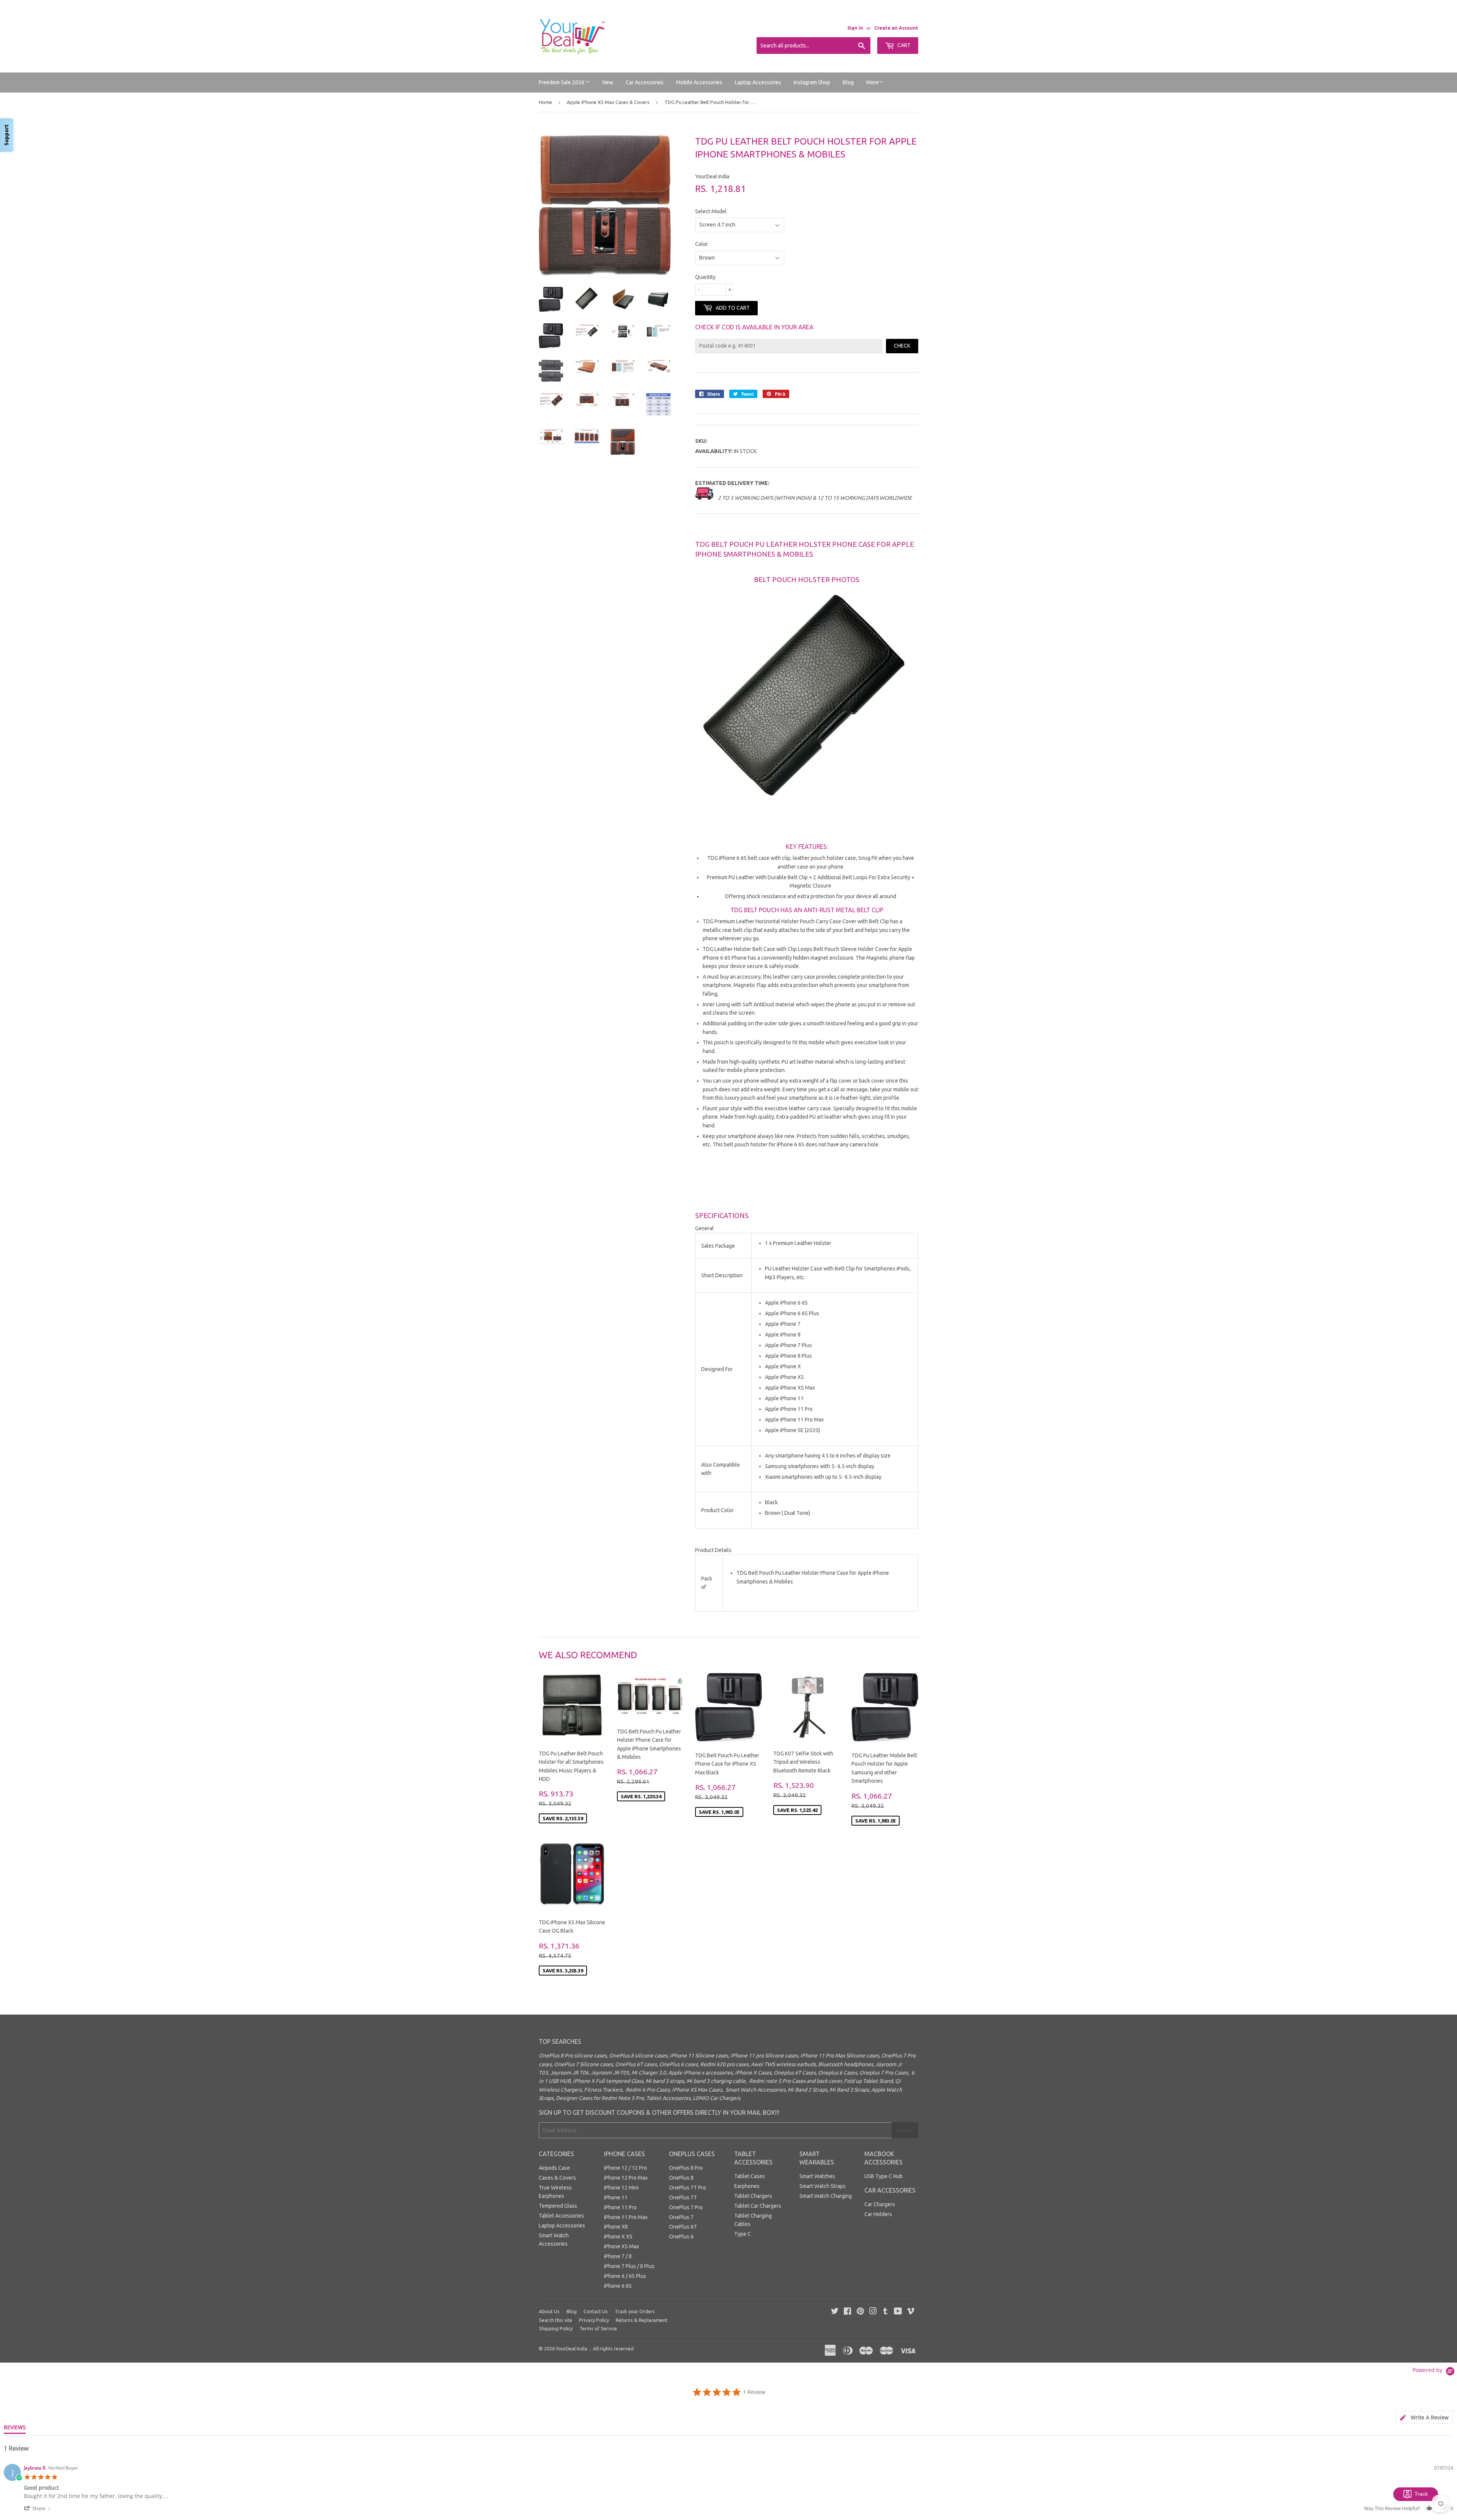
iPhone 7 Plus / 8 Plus (629, 2266)
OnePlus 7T (683, 2197)
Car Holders (878, 2214)
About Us (549, 2311)
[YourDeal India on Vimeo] (911, 2312)
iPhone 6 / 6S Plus (625, 2276)
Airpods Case (554, 2168)
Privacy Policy (594, 2320)
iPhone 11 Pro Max (626, 2217)
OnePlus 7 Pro (686, 2207)
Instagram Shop (812, 82)
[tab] (1424, 2417)
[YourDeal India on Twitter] (835, 2312)
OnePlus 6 (681, 2237)
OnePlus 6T (683, 2227)
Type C (743, 2234)
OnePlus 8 (681, 2178)
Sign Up (905, 2130)
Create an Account (896, 28)
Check (902, 346)
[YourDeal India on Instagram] (873, 2312)
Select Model (711, 211)
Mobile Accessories (699, 82)
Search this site (555, 2320)
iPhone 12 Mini (621, 2188)
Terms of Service (598, 2328)
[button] (38, 2508)
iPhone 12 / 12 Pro (625, 2168)
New (608, 82)
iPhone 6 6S (618, 2286)
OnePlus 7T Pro (688, 2188)
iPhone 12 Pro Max (626, 2178)
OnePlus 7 (681, 2217)
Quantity (705, 277)
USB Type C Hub (883, 2176)
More (872, 82)
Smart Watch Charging (826, 2196)
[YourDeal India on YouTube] (898, 2312)
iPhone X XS (618, 2237)
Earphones (747, 2186)
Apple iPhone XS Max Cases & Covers (608, 102)
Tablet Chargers (753, 2196)
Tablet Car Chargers (758, 2206)
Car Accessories (645, 82)
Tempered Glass (558, 2206)
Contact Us (596, 2311)
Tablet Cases (750, 2176)
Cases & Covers (557, 2178)
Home (545, 102)
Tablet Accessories (561, 2216)
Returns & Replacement (642, 2320)
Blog (848, 82)
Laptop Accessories (758, 82)
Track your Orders (635, 2311)
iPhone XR (616, 2227)
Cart (903, 45)
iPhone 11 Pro (620, 2207)
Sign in (855, 28)
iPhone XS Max (622, 2246)
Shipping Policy (556, 2328)
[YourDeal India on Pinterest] (860, 2312)
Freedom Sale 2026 (562, 82)
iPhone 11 (616, 2197)
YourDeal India (572, 2348)
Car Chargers (880, 2204)
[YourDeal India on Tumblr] (885, 2312)
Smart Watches (817, 2176)
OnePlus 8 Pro (686, 2168)
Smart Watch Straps (823, 2186)
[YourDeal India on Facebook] (847, 2312)
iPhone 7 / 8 (618, 2256)
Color (702, 244)
